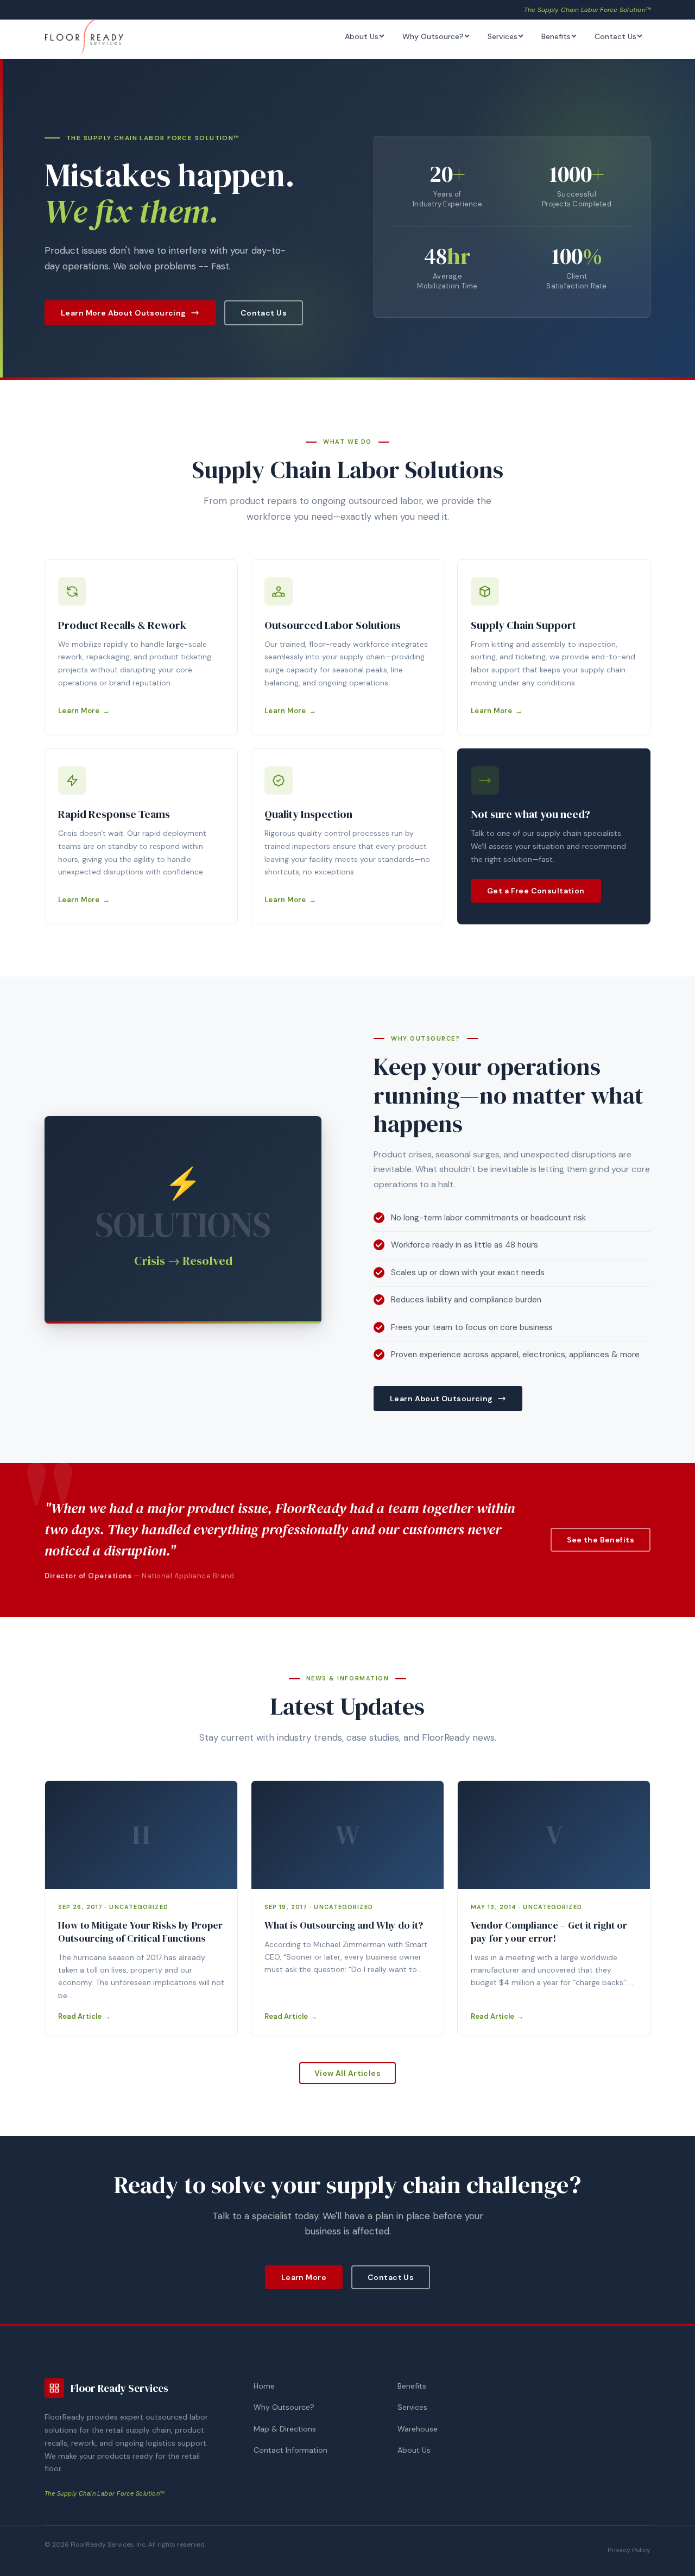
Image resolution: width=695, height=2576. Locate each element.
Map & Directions (285, 2429)
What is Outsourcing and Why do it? (344, 1925)
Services (503, 36)
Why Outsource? (433, 36)
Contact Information (290, 2450)
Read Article (80, 2016)
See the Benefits (601, 1540)
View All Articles (347, 2073)
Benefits (556, 36)
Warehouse (418, 2429)
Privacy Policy (629, 2550)
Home (264, 2386)
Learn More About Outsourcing (124, 313)
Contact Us (615, 36)
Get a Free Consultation (536, 891)
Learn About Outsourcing (441, 1399)
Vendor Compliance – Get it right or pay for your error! (549, 1932)
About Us (362, 36)
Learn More (79, 711)
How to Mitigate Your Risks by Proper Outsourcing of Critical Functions (140, 1932)
